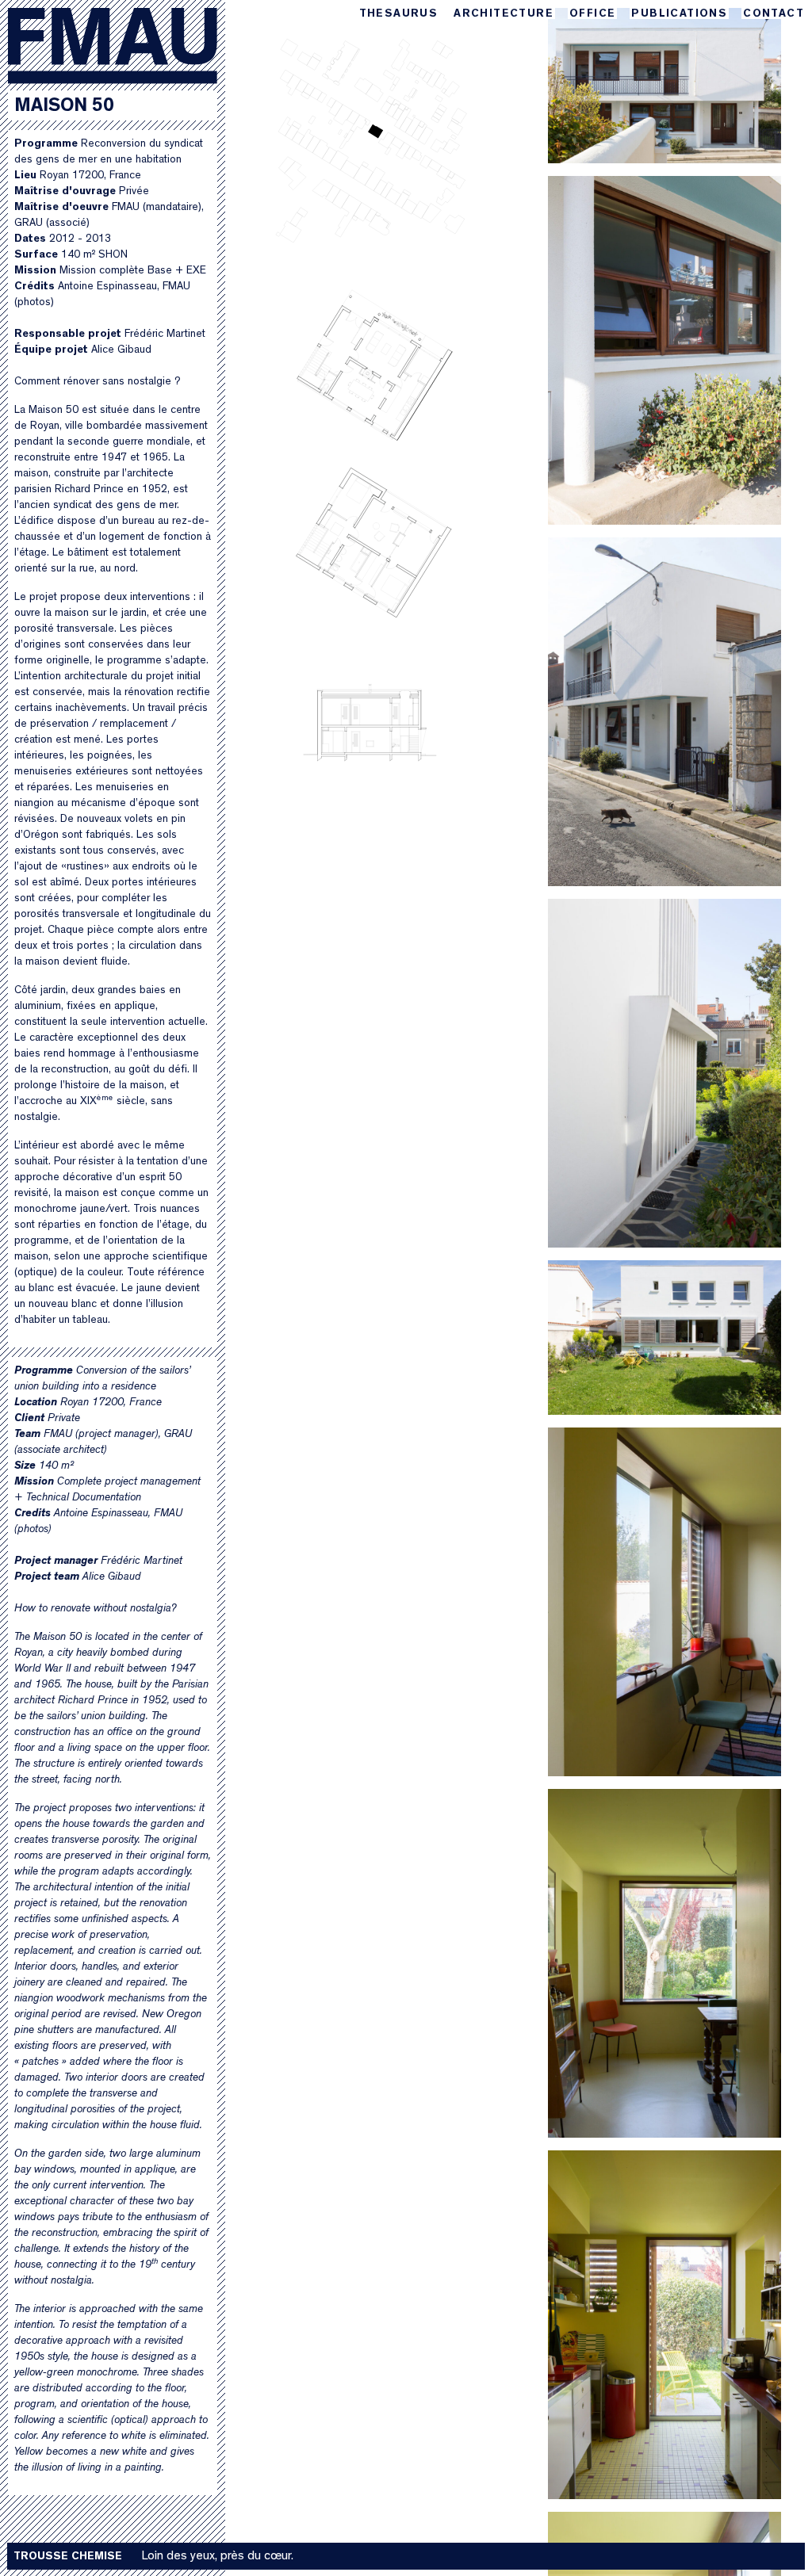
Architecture (504, 14)
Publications (679, 14)
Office (592, 14)
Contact (774, 14)
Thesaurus (399, 14)
